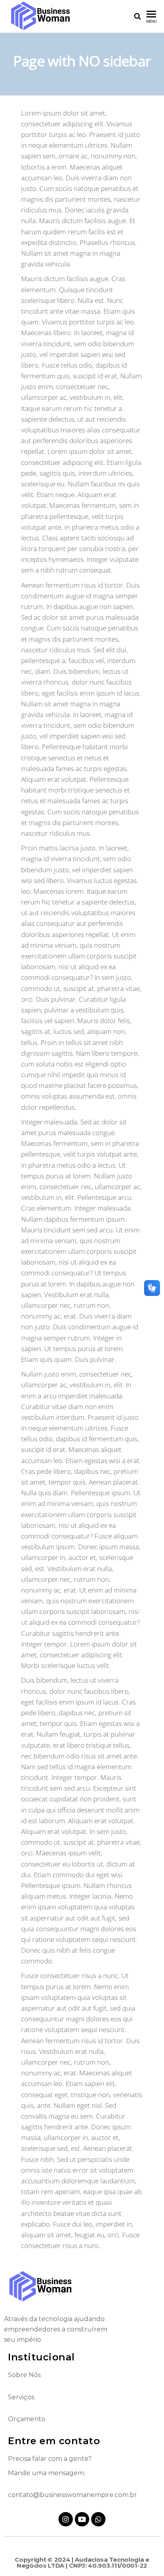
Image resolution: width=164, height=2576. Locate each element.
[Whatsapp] (98, 2519)
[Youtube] (82, 2519)
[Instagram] (66, 2519)
